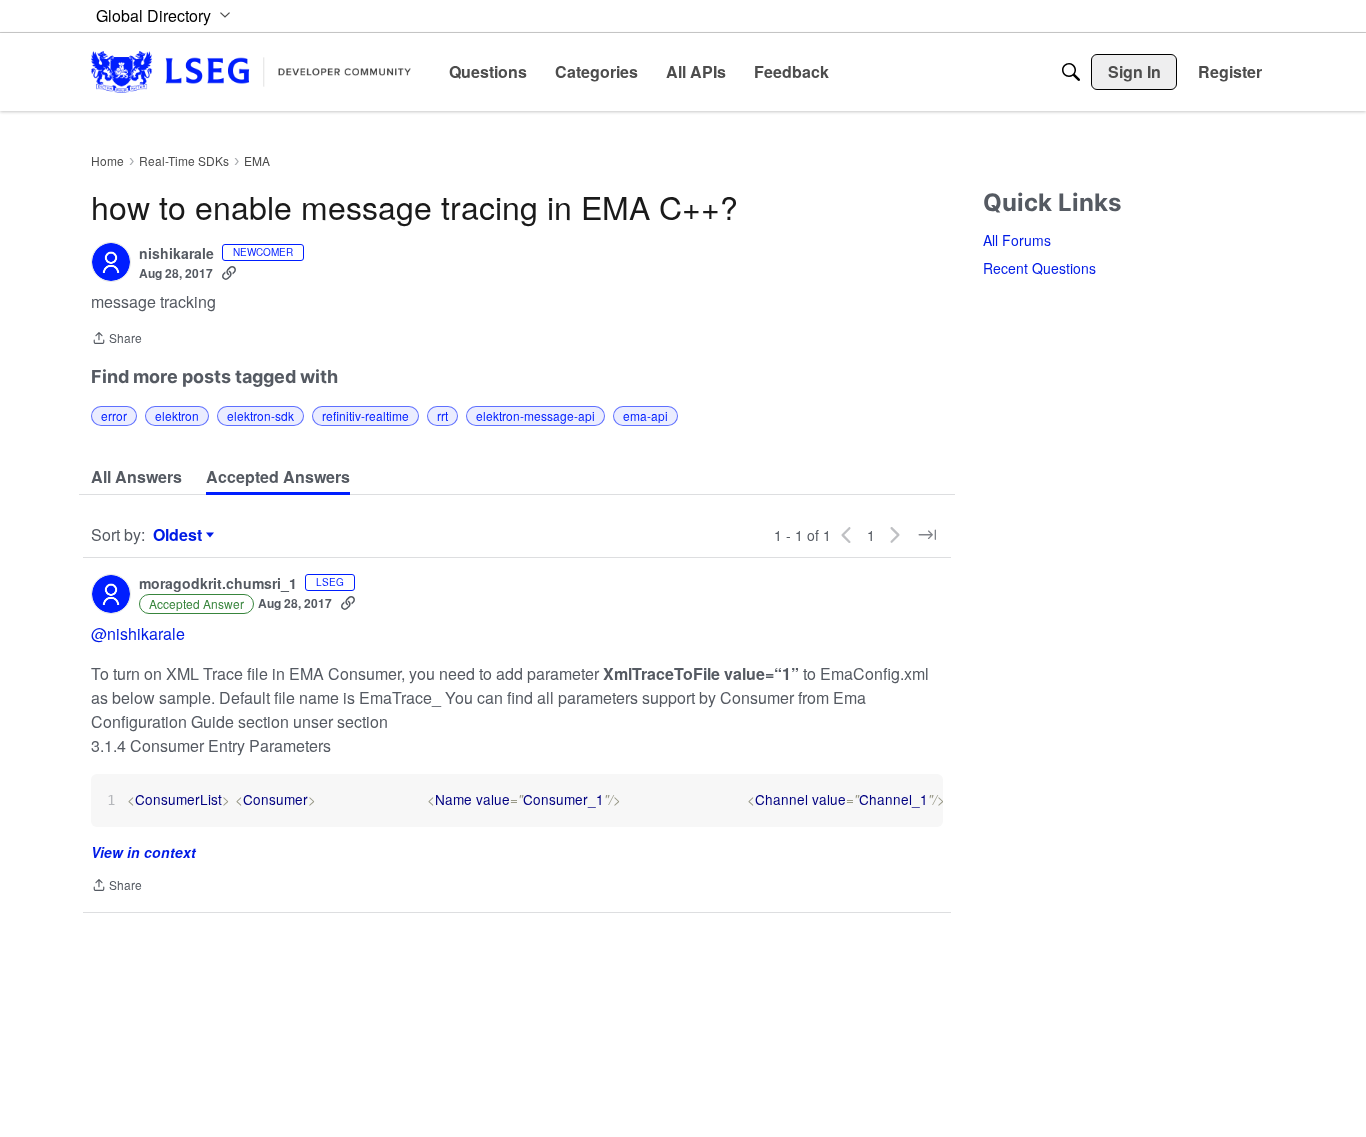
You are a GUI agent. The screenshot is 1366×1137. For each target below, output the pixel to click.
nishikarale (176, 254)
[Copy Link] (229, 273)
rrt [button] (442, 415)
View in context (143, 852)
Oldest (180, 535)
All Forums (1017, 240)
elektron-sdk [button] (260, 415)
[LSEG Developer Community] (251, 71)
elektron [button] (177, 415)
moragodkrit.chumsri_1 (218, 584)
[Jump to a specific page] (927, 535)
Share (116, 339)
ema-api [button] (645, 415)
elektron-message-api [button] (535, 415)
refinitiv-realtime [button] (365, 415)
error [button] (114, 415)
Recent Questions (1039, 268)
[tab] (136, 477)
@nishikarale (138, 633)
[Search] (1071, 72)
